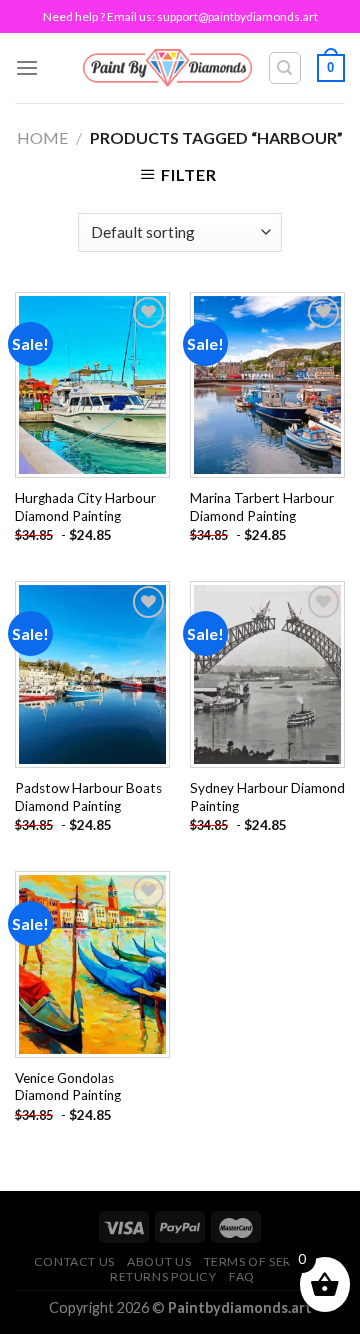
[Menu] (27, 67)
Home (42, 137)
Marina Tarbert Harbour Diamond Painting (262, 507)
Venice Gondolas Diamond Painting (68, 1087)
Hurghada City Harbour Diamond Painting (85, 507)
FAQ (242, 1276)
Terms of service (263, 1261)
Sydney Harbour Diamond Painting (267, 797)
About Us (159, 1261)
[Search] (285, 68)
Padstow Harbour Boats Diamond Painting (88, 797)
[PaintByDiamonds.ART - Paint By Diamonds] (167, 67)
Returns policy (163, 1276)
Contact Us (74, 1261)
